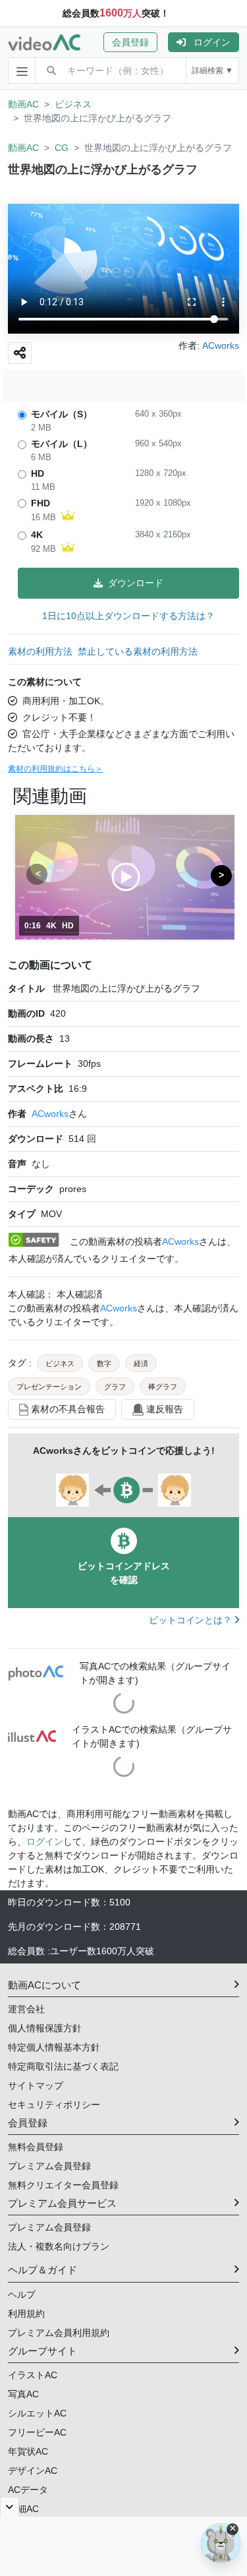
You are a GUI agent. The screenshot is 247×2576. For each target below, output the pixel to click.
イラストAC (33, 2375)
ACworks (50, 1114)
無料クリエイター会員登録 (63, 2185)
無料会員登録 (36, 2147)
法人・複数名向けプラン (59, 2246)
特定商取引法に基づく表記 (63, 2066)
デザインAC (33, 2471)
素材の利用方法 (40, 651)
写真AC (23, 2394)
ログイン (212, 42)
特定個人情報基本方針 (54, 2047)
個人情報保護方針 (45, 2028)
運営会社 (26, 2009)
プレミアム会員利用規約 (59, 2333)
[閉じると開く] (10, 2507)
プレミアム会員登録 (49, 2166)
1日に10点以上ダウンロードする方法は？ (128, 616)
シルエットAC (37, 2413)
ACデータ (28, 2490)
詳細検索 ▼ (212, 71)
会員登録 (130, 42)
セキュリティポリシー (54, 2105)
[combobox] (126, 71)
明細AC (23, 2509)
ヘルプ (22, 2294)
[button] (136, 42)
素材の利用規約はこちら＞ (55, 769)
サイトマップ (36, 2085)
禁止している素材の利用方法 (138, 651)
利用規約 (26, 2314)
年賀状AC (28, 2451)
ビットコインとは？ (192, 1620)
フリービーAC (37, 2432)
